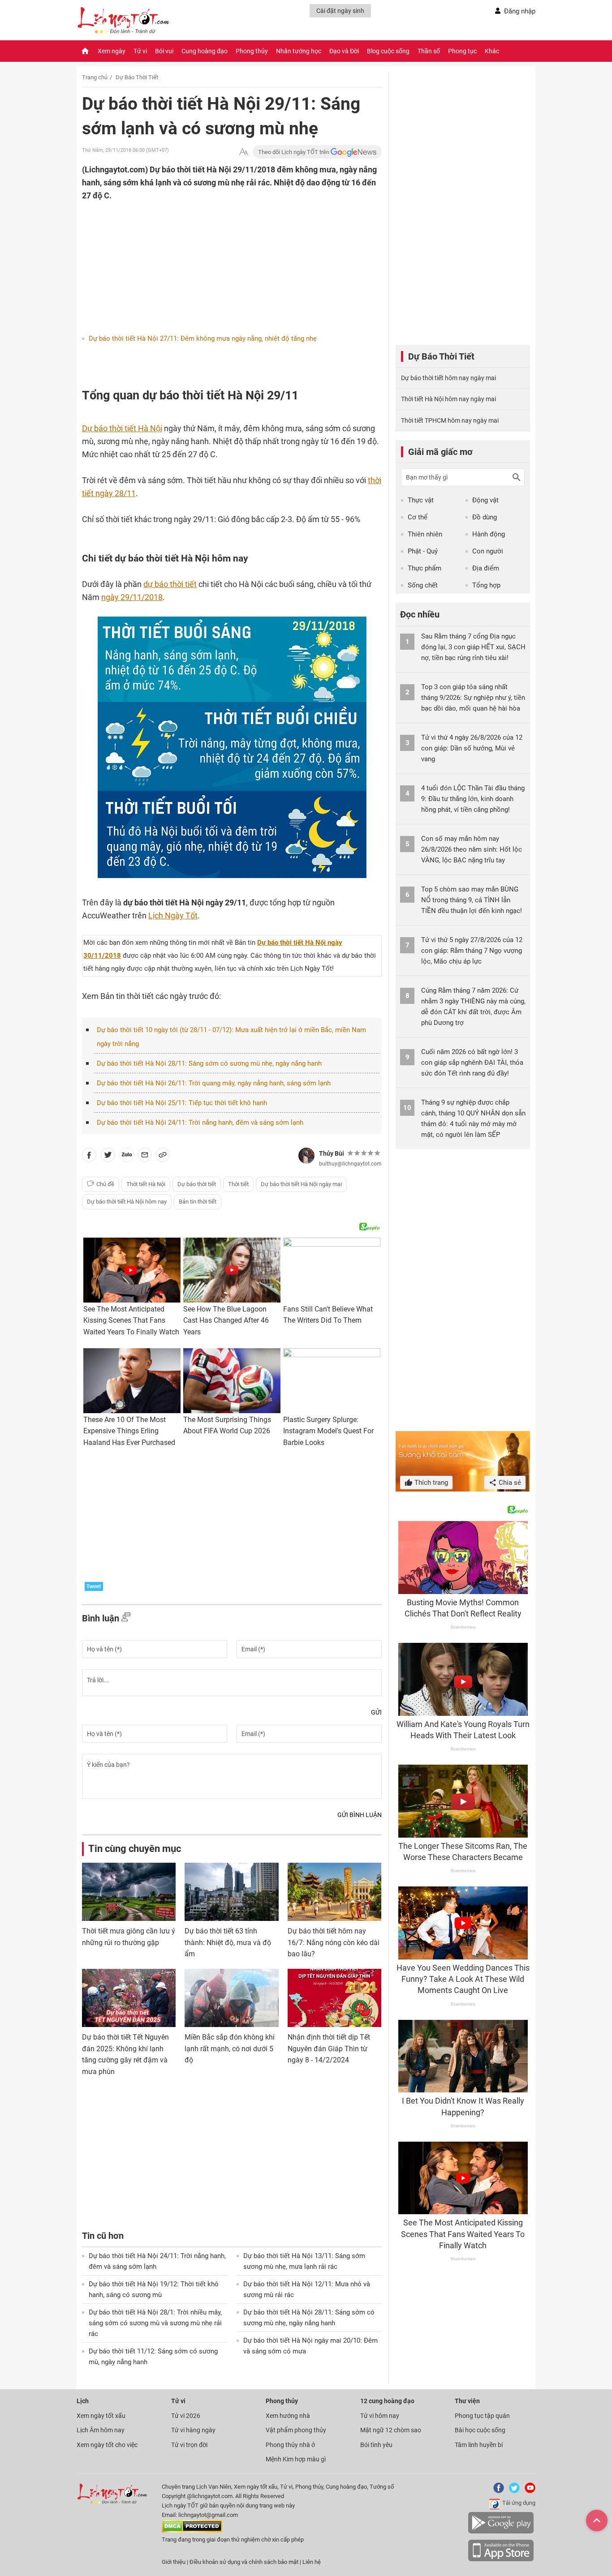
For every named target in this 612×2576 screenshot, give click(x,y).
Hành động (489, 534)
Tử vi (140, 51)
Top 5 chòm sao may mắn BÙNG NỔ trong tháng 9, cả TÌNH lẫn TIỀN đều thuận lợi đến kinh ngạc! (472, 900)
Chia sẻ (509, 1483)
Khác (492, 51)
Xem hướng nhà (288, 2416)
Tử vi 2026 (186, 2416)
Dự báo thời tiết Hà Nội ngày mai (301, 1184)
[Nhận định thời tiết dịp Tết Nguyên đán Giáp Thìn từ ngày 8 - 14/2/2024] (334, 1998)
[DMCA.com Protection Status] (192, 2531)
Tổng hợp (486, 585)
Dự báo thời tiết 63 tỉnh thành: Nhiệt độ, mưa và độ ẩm (228, 1942)
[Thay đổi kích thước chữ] (244, 152)
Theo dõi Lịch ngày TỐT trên (294, 152)
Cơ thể (418, 517)
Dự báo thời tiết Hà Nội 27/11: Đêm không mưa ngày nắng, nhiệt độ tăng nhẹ (203, 339)
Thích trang (430, 1483)
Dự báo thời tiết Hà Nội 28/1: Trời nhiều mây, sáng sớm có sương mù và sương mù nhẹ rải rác (155, 2323)
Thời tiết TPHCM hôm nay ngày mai (450, 420)
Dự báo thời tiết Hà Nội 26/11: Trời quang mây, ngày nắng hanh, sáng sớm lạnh (214, 1083)
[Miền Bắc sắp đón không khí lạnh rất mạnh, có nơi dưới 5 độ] (231, 1998)
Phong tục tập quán (482, 2416)
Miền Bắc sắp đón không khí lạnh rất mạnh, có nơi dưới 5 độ (230, 2049)
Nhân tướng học (299, 51)
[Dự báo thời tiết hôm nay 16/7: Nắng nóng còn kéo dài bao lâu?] (334, 1892)
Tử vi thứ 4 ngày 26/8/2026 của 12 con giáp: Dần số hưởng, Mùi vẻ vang (472, 748)
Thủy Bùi (332, 1153)
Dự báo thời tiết (197, 1184)
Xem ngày (112, 51)
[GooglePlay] (501, 2532)
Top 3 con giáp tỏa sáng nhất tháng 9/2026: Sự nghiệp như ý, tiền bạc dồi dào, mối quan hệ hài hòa (473, 698)
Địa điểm (486, 568)
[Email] (145, 1157)
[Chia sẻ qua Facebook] (89, 1157)
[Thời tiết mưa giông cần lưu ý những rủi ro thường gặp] (129, 1892)
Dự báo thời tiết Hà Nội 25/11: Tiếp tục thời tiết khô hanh (182, 1103)
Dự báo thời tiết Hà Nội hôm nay (127, 1202)
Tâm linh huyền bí (479, 2445)
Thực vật (421, 500)
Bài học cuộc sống (480, 2430)
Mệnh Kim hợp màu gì (296, 2459)
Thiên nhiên (425, 534)
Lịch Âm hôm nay (101, 2430)
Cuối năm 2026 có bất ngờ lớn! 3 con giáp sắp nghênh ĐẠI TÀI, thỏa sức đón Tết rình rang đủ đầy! (472, 1063)
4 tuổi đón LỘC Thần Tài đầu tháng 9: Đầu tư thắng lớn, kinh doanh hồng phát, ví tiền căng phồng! (473, 799)
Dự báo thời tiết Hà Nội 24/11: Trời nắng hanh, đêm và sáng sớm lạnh (200, 1123)
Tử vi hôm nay (380, 2416)
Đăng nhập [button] (520, 11)
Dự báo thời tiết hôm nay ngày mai (448, 378)
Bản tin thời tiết (198, 1202)
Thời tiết (238, 1184)
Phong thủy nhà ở (290, 2445)
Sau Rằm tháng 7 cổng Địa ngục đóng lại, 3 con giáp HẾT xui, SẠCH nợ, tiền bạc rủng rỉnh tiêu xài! (473, 647)
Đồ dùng (485, 517)
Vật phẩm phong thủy (296, 2430)
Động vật (485, 500)
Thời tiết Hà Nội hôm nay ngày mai (448, 399)
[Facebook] (497, 2491)
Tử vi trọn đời (189, 2445)
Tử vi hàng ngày (193, 2430)
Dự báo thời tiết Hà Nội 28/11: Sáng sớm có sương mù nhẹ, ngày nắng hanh (209, 1063)
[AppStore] (501, 2560)
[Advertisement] (214, 260)
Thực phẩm (425, 568)
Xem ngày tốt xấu (101, 2416)
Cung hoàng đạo (205, 51)
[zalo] (127, 1157)
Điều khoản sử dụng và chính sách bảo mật (245, 2562)
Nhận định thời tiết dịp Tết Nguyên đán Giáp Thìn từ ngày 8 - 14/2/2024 (329, 2049)
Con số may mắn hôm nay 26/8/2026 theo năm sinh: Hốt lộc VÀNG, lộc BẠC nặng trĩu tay (472, 849)
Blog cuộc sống (388, 51)
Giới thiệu (174, 2562)
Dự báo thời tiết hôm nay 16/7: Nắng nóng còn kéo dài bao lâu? (334, 1942)
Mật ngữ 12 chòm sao (391, 2430)
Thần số (429, 51)
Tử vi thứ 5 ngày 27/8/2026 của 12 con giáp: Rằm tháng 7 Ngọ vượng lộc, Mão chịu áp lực (472, 951)
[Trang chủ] (85, 51)
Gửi (376, 1712)
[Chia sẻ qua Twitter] (108, 1157)
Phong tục (462, 51)
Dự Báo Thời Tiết (137, 77)
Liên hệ (312, 2562)
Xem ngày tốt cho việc (107, 2445)
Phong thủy (252, 51)
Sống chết (423, 585)
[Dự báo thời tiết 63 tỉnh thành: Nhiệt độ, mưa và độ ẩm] (231, 1892)
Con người (488, 551)
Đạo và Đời (344, 51)
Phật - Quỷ (423, 551)
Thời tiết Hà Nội (146, 1184)
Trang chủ (95, 77)
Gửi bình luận (360, 1815)
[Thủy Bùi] (306, 1156)
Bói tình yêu (376, 2445)
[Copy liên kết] (163, 1157)
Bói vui (164, 51)
